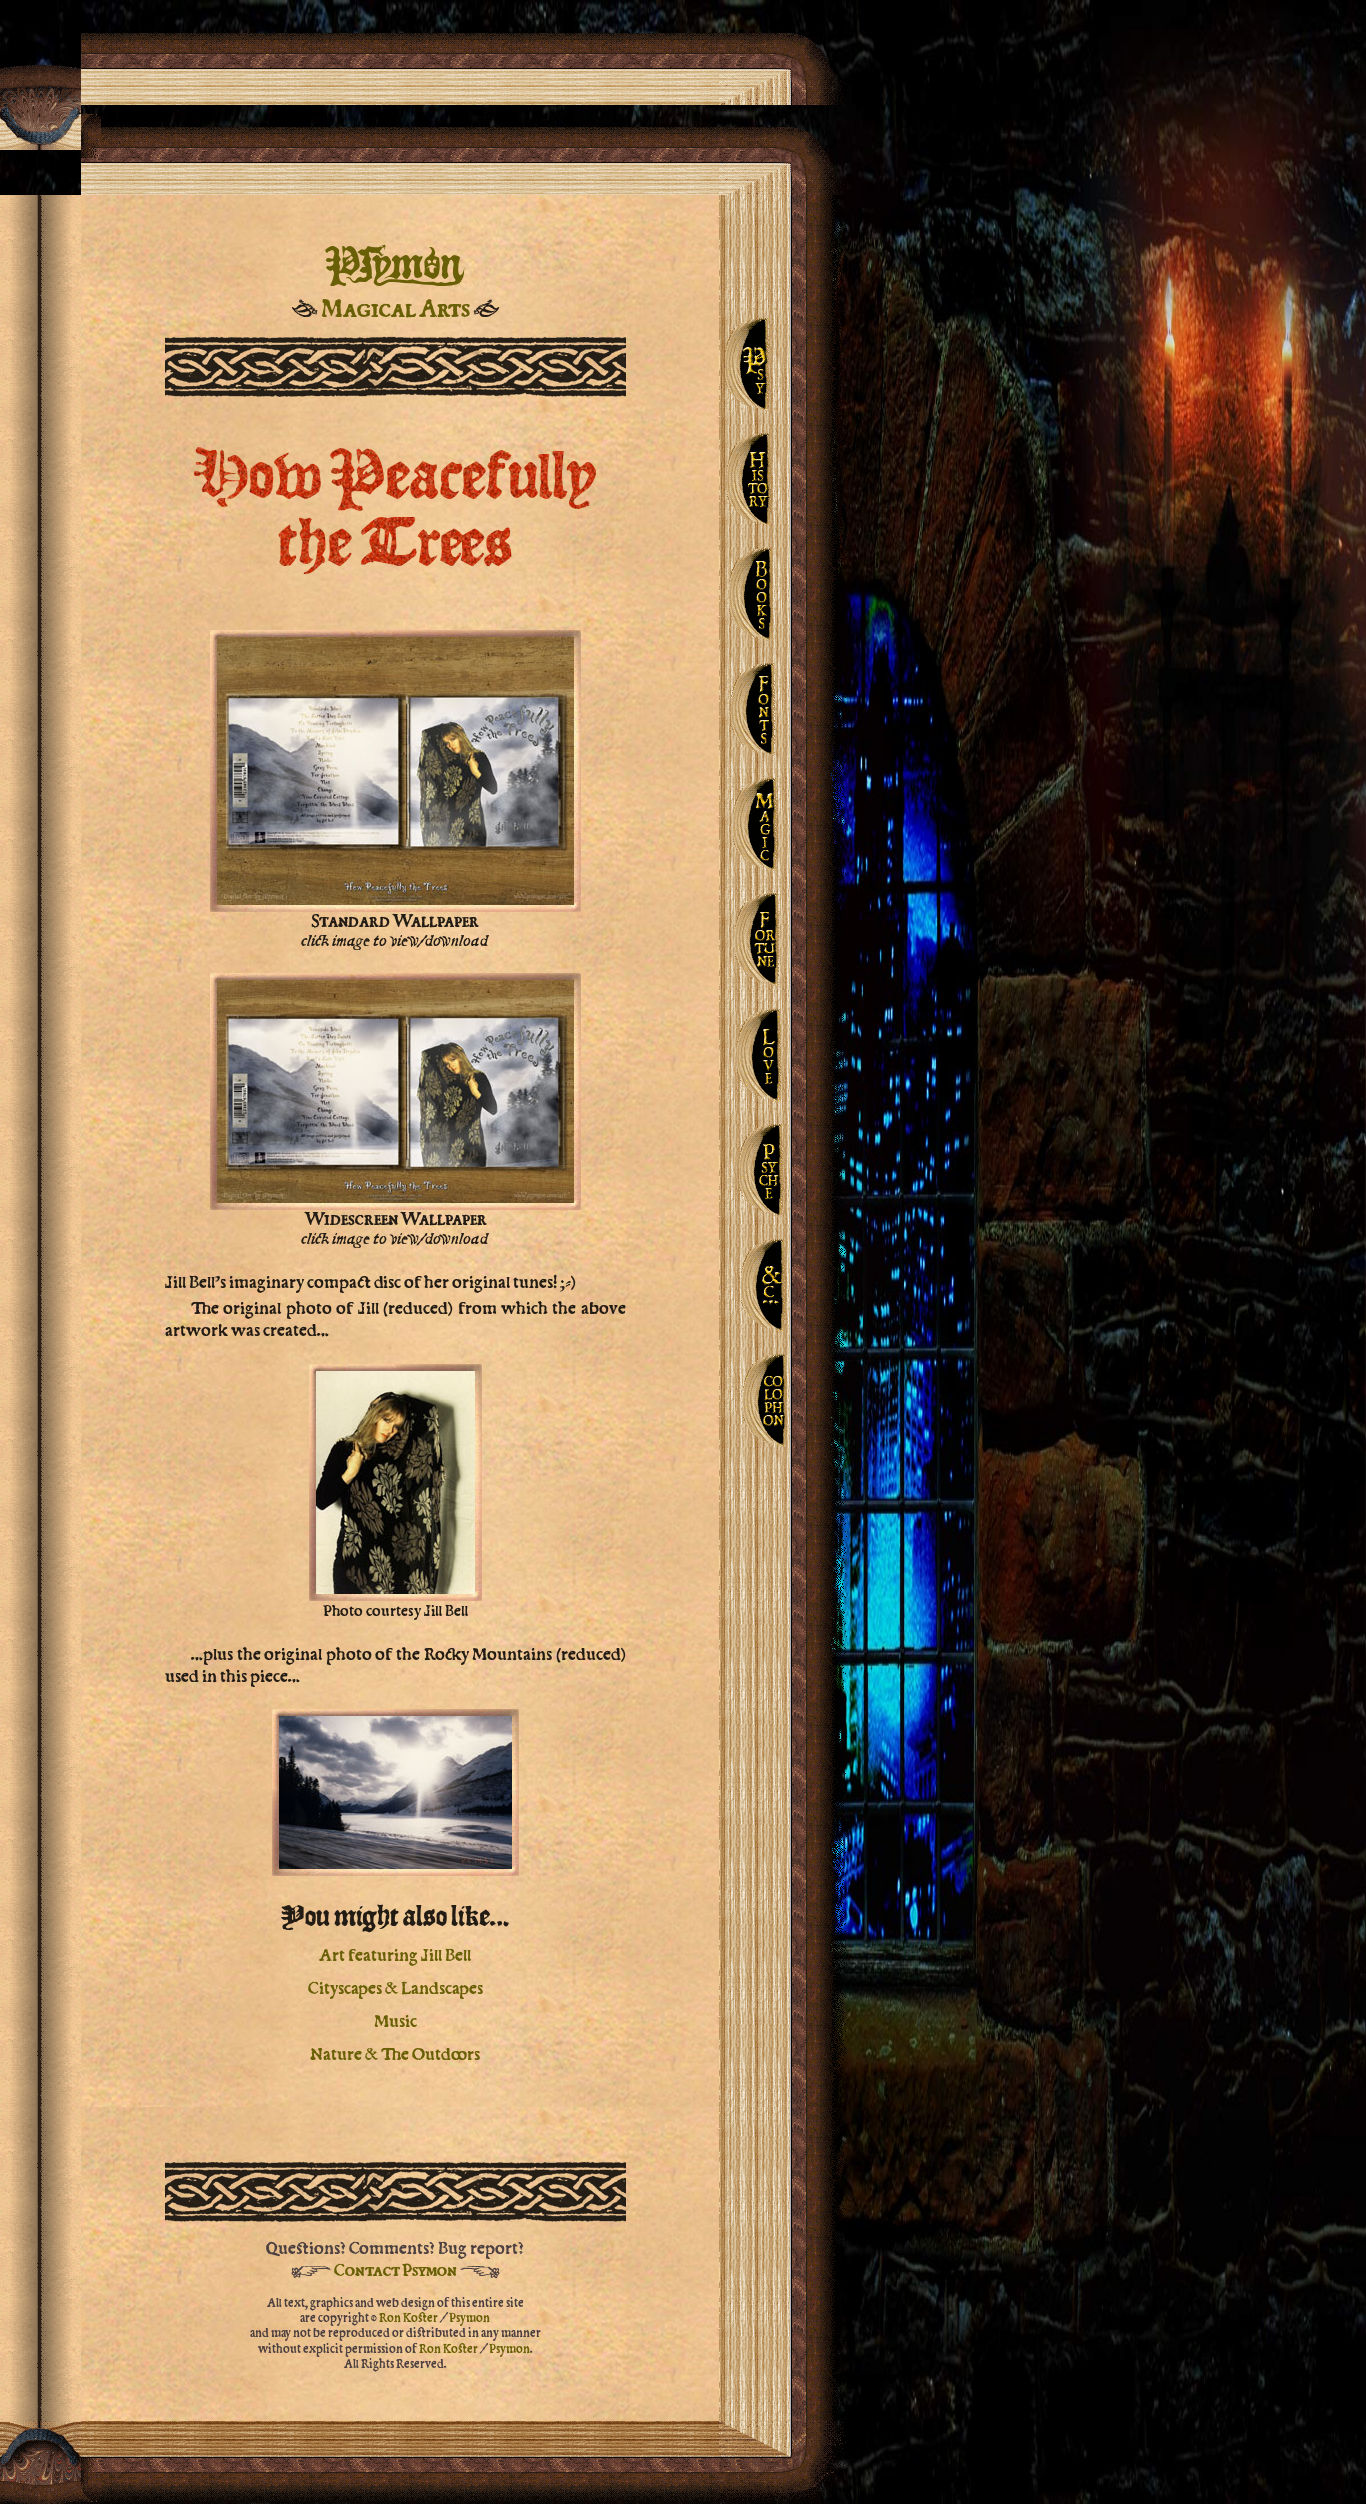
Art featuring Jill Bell (395, 1953)
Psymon (469, 2317)
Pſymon (395, 263)
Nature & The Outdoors (395, 2052)
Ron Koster (408, 2317)
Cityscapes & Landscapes (395, 1986)
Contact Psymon (395, 2270)
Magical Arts (395, 308)
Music (395, 2019)
